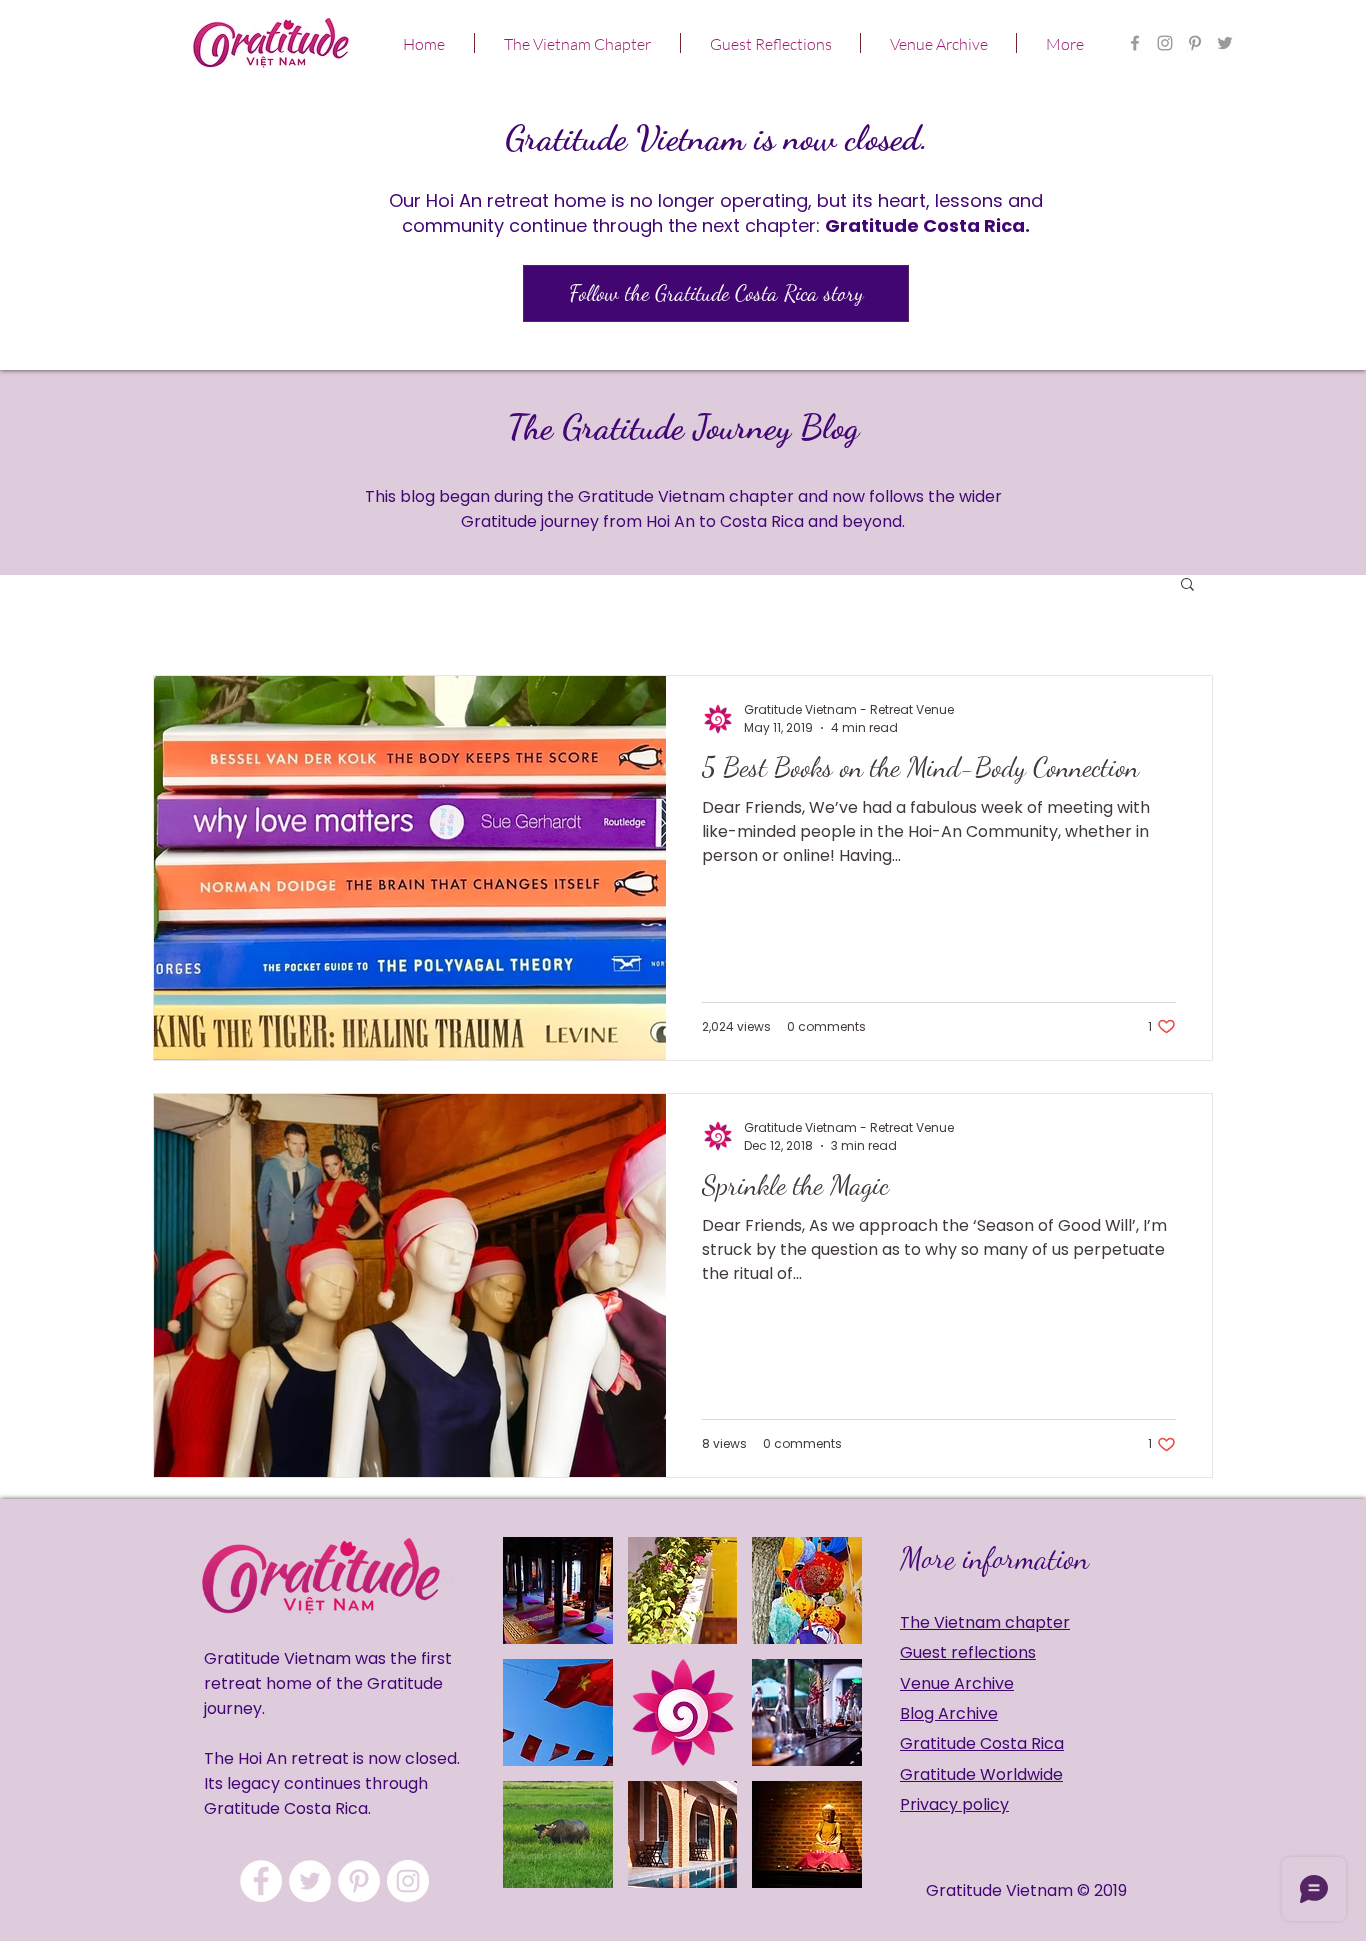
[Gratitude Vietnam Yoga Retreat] (1195, 43)
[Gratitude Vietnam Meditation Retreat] (1225, 43)
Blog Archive (949, 1713)
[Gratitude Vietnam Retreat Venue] (310, 1881)
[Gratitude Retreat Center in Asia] (1165, 43)
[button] (577, 43)
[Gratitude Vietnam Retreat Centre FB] (1135, 43)
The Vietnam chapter (985, 1622)
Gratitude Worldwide (981, 1774)
